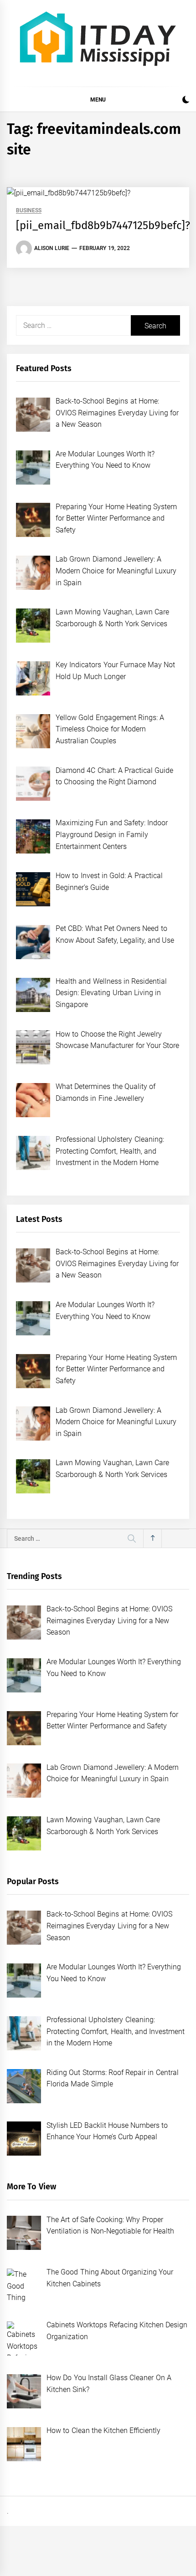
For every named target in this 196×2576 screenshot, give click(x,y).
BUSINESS (29, 211)
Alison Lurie (52, 248)
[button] (186, 101)
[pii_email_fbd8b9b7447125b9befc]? (103, 225)
